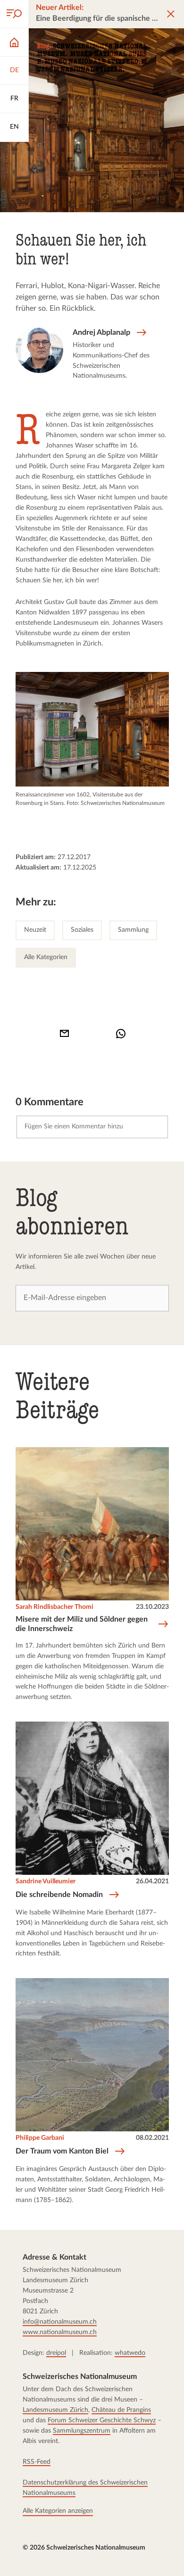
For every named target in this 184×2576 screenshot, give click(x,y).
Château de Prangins (121, 2410)
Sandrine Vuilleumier (46, 1881)
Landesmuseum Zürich (55, 2410)
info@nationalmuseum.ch (60, 2322)
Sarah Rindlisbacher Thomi (54, 1607)
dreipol (56, 2353)
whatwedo (130, 2353)
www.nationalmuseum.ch (60, 2332)
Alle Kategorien (46, 957)
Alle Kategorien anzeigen (58, 2511)
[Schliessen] (171, 14)
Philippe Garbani (40, 2138)
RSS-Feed (37, 2462)
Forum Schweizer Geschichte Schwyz (102, 2420)
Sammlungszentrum (82, 2431)
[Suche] (14, 14)
